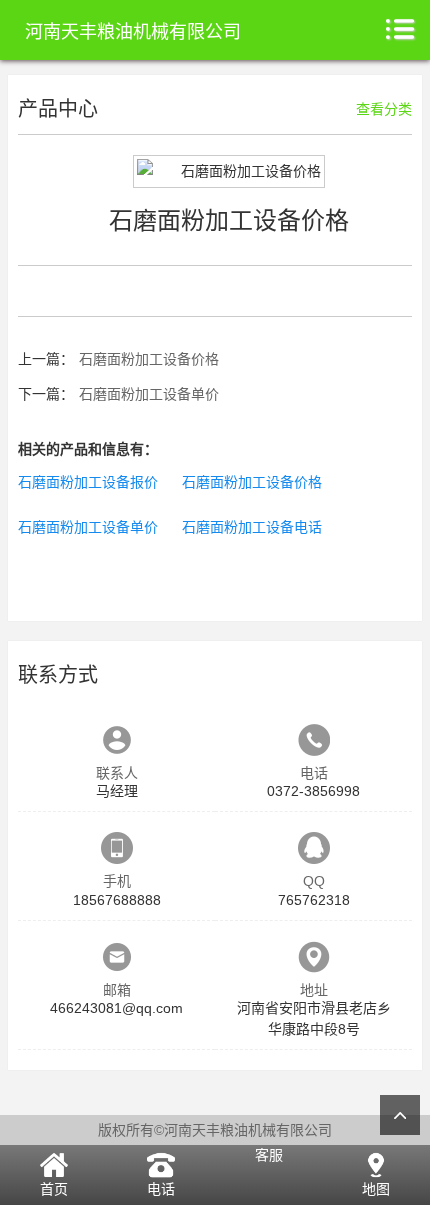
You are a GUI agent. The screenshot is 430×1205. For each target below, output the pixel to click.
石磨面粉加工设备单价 (149, 394)
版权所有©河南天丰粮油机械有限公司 (215, 1130)
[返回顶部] (400, 1115)
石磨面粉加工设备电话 (252, 527)
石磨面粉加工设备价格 (149, 359)
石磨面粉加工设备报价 (88, 482)
